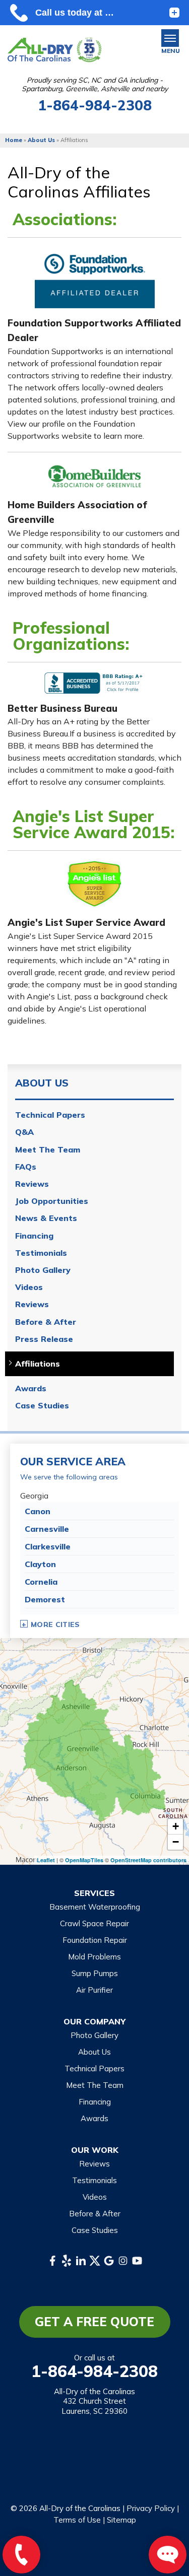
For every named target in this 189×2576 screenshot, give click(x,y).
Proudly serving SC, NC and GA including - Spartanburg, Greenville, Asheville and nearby (95, 85)
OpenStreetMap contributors (148, 1860)
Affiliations (38, 1364)
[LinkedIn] (81, 2261)
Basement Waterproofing (95, 1907)
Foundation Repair (95, 1940)
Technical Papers (50, 1115)
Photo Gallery (43, 1270)
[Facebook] (52, 2261)
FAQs (26, 1167)
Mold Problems (94, 1957)
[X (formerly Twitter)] (95, 2261)
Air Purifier (94, 1990)
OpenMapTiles (84, 1860)
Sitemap (121, 2520)
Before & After (46, 1322)
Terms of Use (77, 2520)
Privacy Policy (151, 2508)
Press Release (44, 1339)
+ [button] (176, 1826)
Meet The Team (48, 1150)
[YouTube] (137, 2261)
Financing (34, 1236)
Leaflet (46, 1860)
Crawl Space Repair (94, 1923)
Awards (31, 1388)
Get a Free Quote (94, 2322)
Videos (29, 1287)
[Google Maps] (109, 2261)
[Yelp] (67, 2261)
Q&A (24, 1132)
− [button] (176, 1842)
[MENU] (170, 38)
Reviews (32, 1184)
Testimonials (41, 1253)
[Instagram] (123, 2261)
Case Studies (42, 1406)
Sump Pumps (95, 1973)
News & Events (46, 1218)
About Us (42, 1083)
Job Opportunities (52, 1201)
